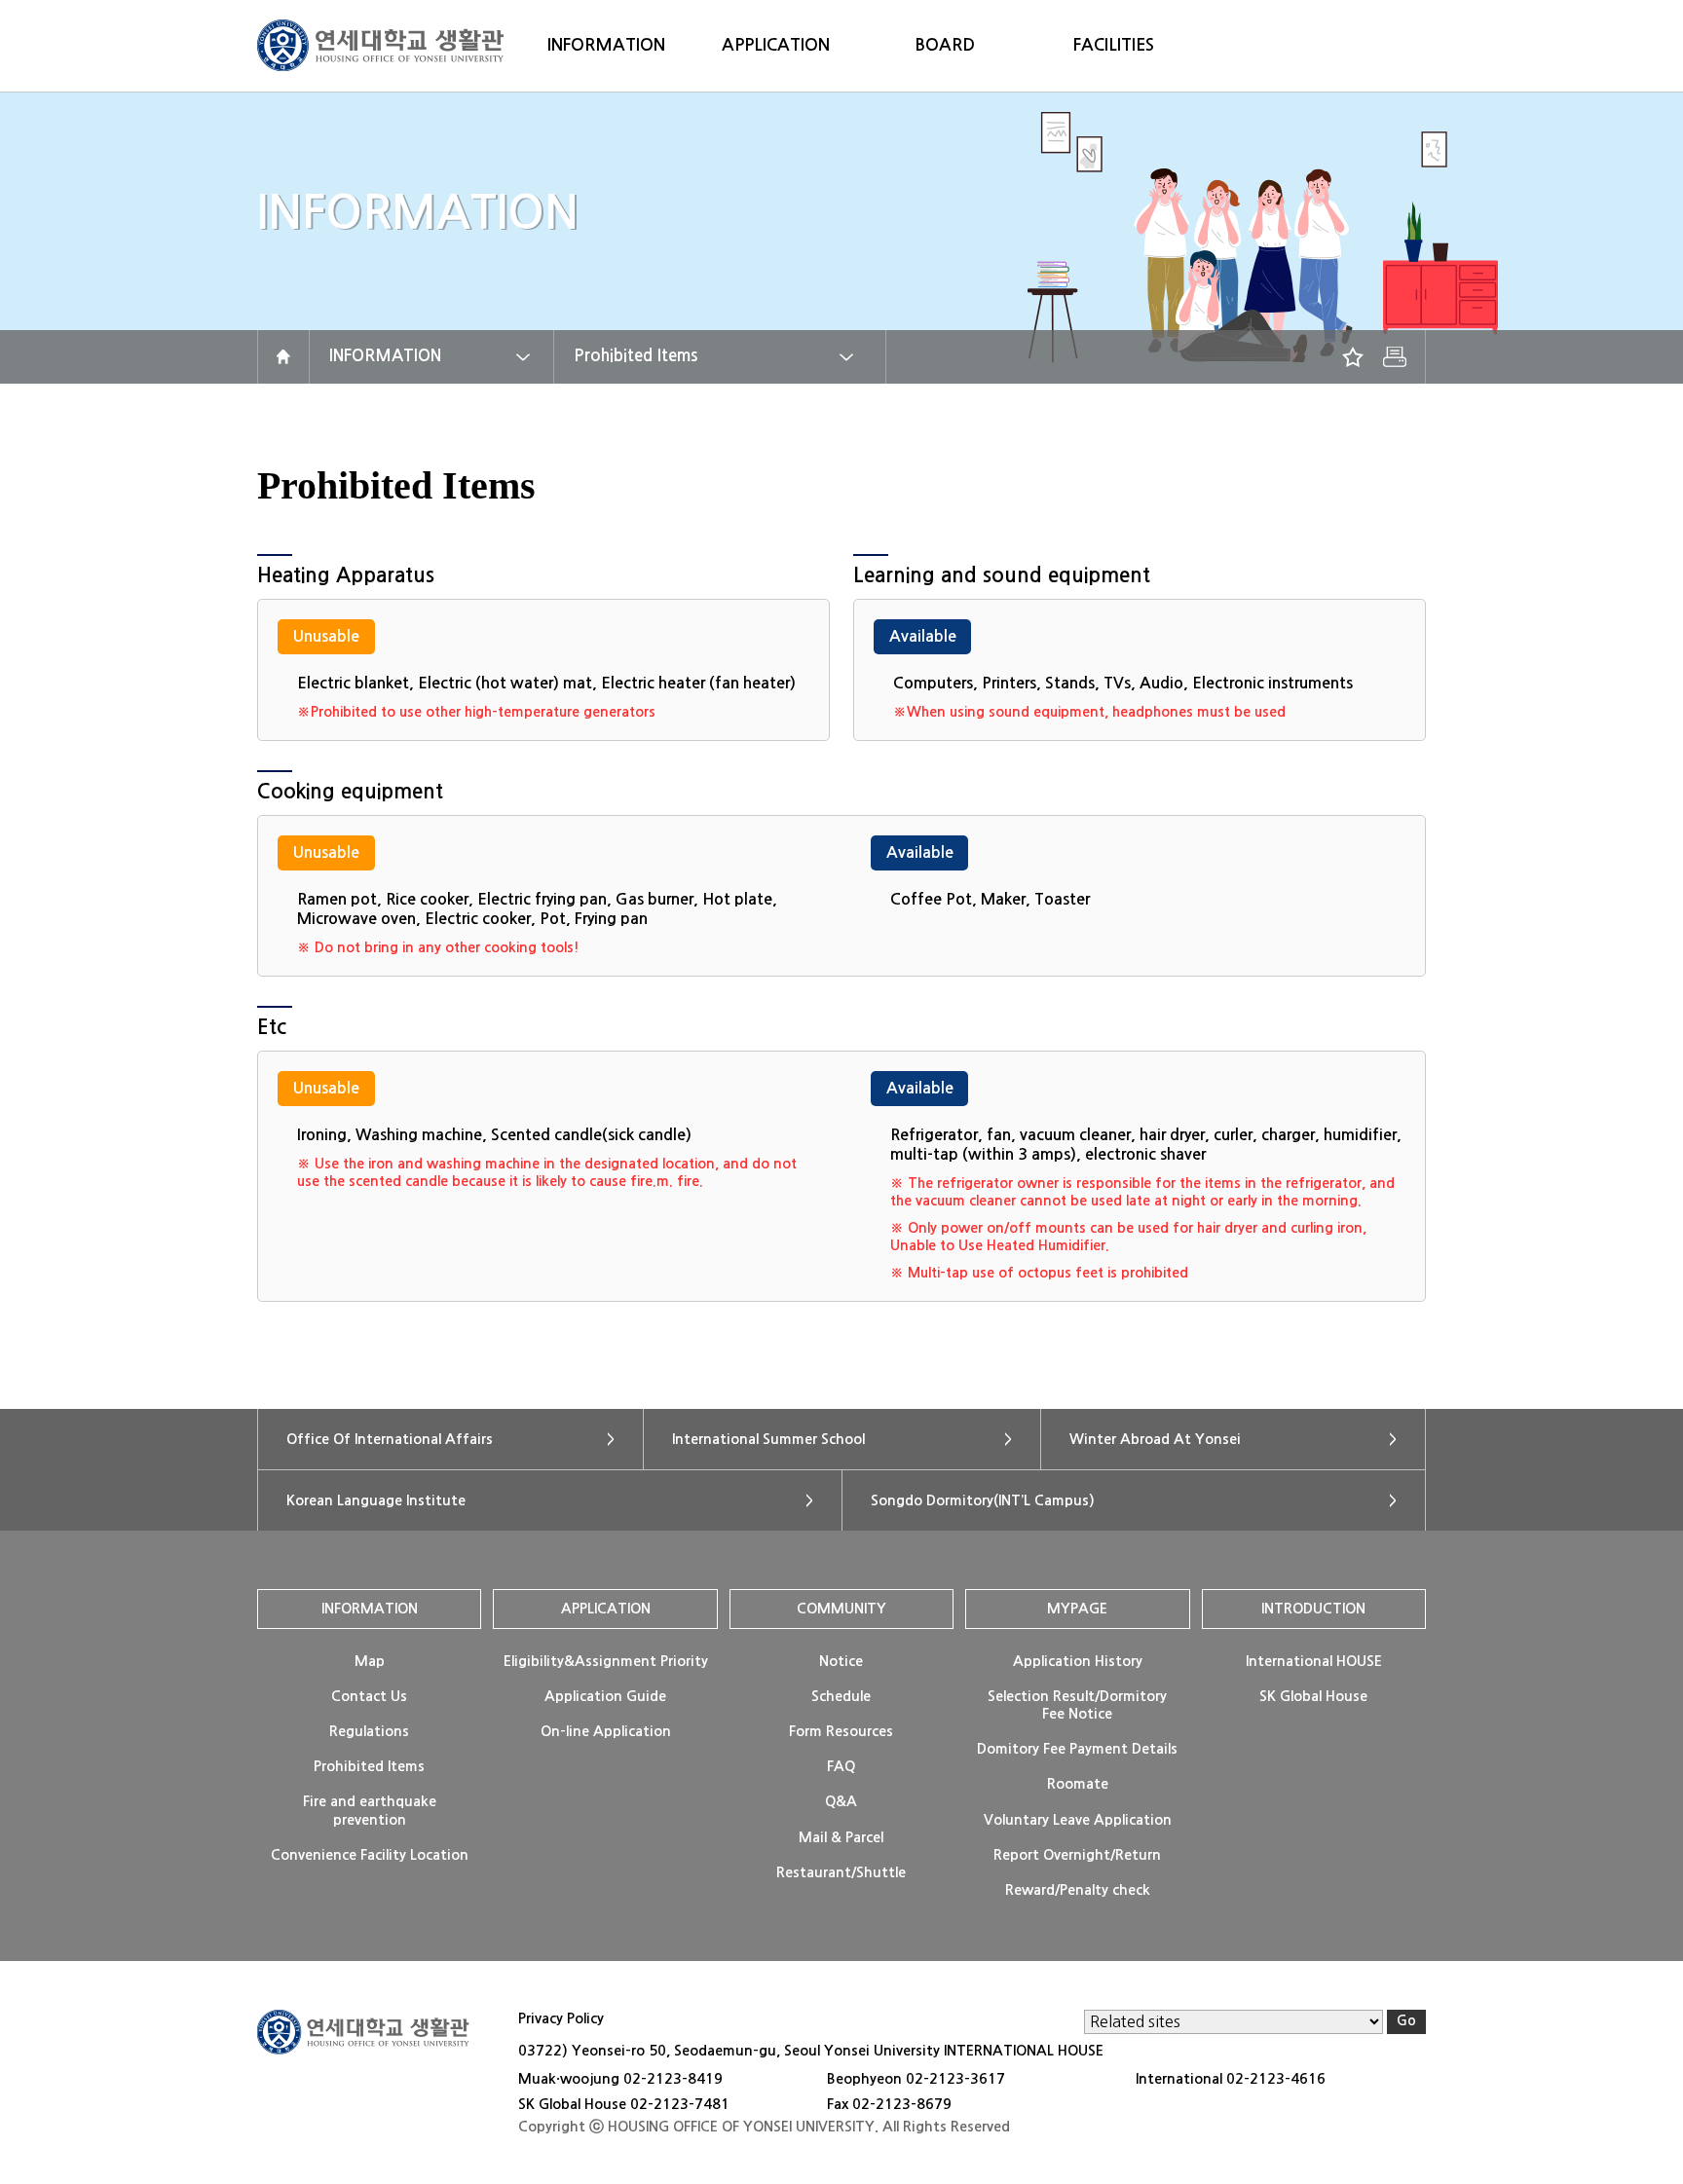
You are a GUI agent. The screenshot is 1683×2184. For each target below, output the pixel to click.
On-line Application (606, 1731)
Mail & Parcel (841, 1837)
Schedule (841, 1696)
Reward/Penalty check (1078, 1890)
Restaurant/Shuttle (841, 1872)
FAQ (841, 1766)
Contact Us (369, 1696)
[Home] (283, 357)
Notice (841, 1661)
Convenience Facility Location (370, 1855)
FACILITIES (1114, 45)
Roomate (1078, 1784)
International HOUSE (1314, 1661)
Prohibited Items (636, 356)
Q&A (841, 1801)
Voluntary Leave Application (1078, 1820)
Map (370, 1661)
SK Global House (1313, 1696)
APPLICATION (776, 45)
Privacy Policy (561, 2018)
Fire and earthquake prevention (370, 1810)
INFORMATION (606, 45)
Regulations (369, 1731)
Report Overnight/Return (1077, 1855)
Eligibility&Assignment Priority (606, 1661)
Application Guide (605, 1696)
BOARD (945, 45)
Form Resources (841, 1731)
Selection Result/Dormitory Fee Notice (1077, 1705)
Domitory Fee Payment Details (1077, 1749)
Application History (1078, 1661)
